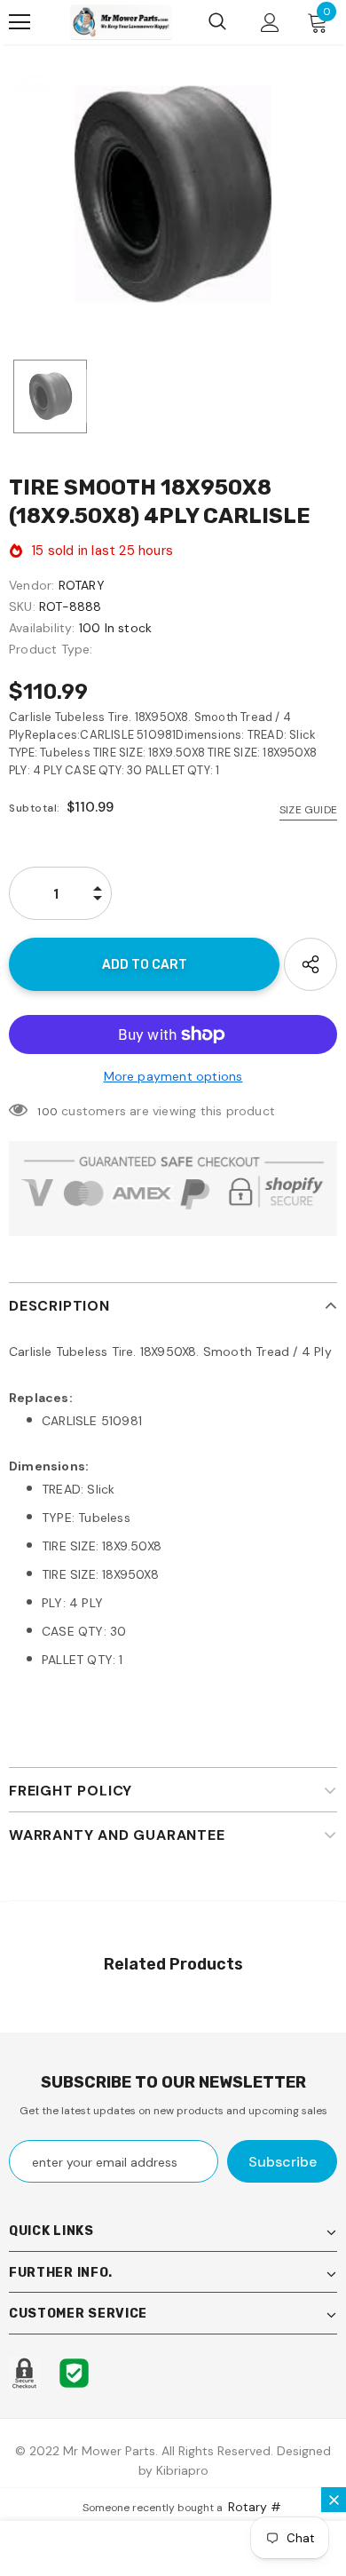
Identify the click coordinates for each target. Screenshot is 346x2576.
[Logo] (121, 22)
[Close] (334, 2500)
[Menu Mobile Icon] (20, 22)
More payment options (173, 1076)
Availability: (42, 628)
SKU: (22, 606)
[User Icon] (270, 23)
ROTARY (82, 585)
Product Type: (51, 649)
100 (47, 1112)
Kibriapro (182, 2470)
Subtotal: (35, 808)
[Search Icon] (217, 22)
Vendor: (31, 585)
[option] (173, 194)
